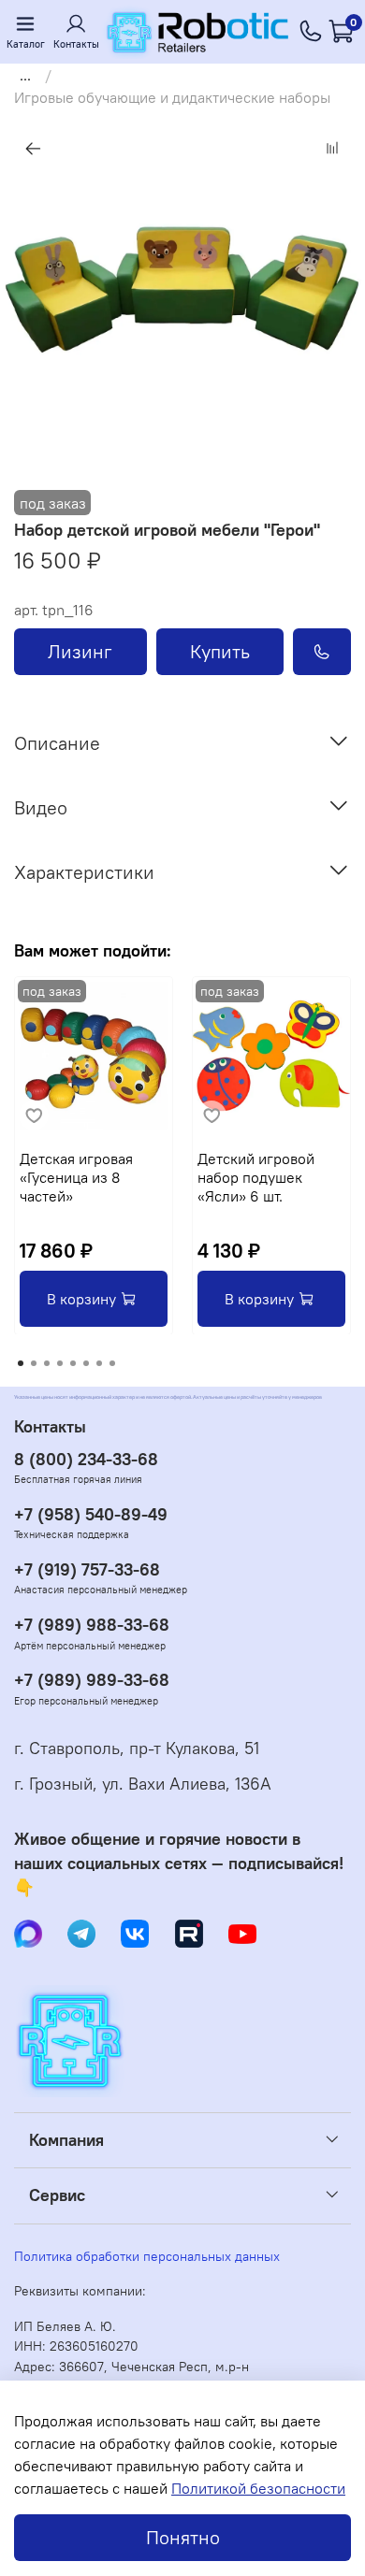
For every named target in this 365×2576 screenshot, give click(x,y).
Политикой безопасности (258, 2488)
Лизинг (80, 651)
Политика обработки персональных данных (147, 2256)
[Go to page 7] (99, 1363)
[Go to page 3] (47, 1363)
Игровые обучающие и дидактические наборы (172, 97)
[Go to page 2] (34, 1363)
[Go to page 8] (112, 1363)
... (25, 75)
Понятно (183, 2537)
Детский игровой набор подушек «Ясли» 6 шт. (256, 1177)
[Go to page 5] (73, 1363)
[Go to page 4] (60, 1363)
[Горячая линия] (311, 32)
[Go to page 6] (86, 1363)
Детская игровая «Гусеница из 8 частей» (76, 1177)
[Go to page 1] (21, 1363)
